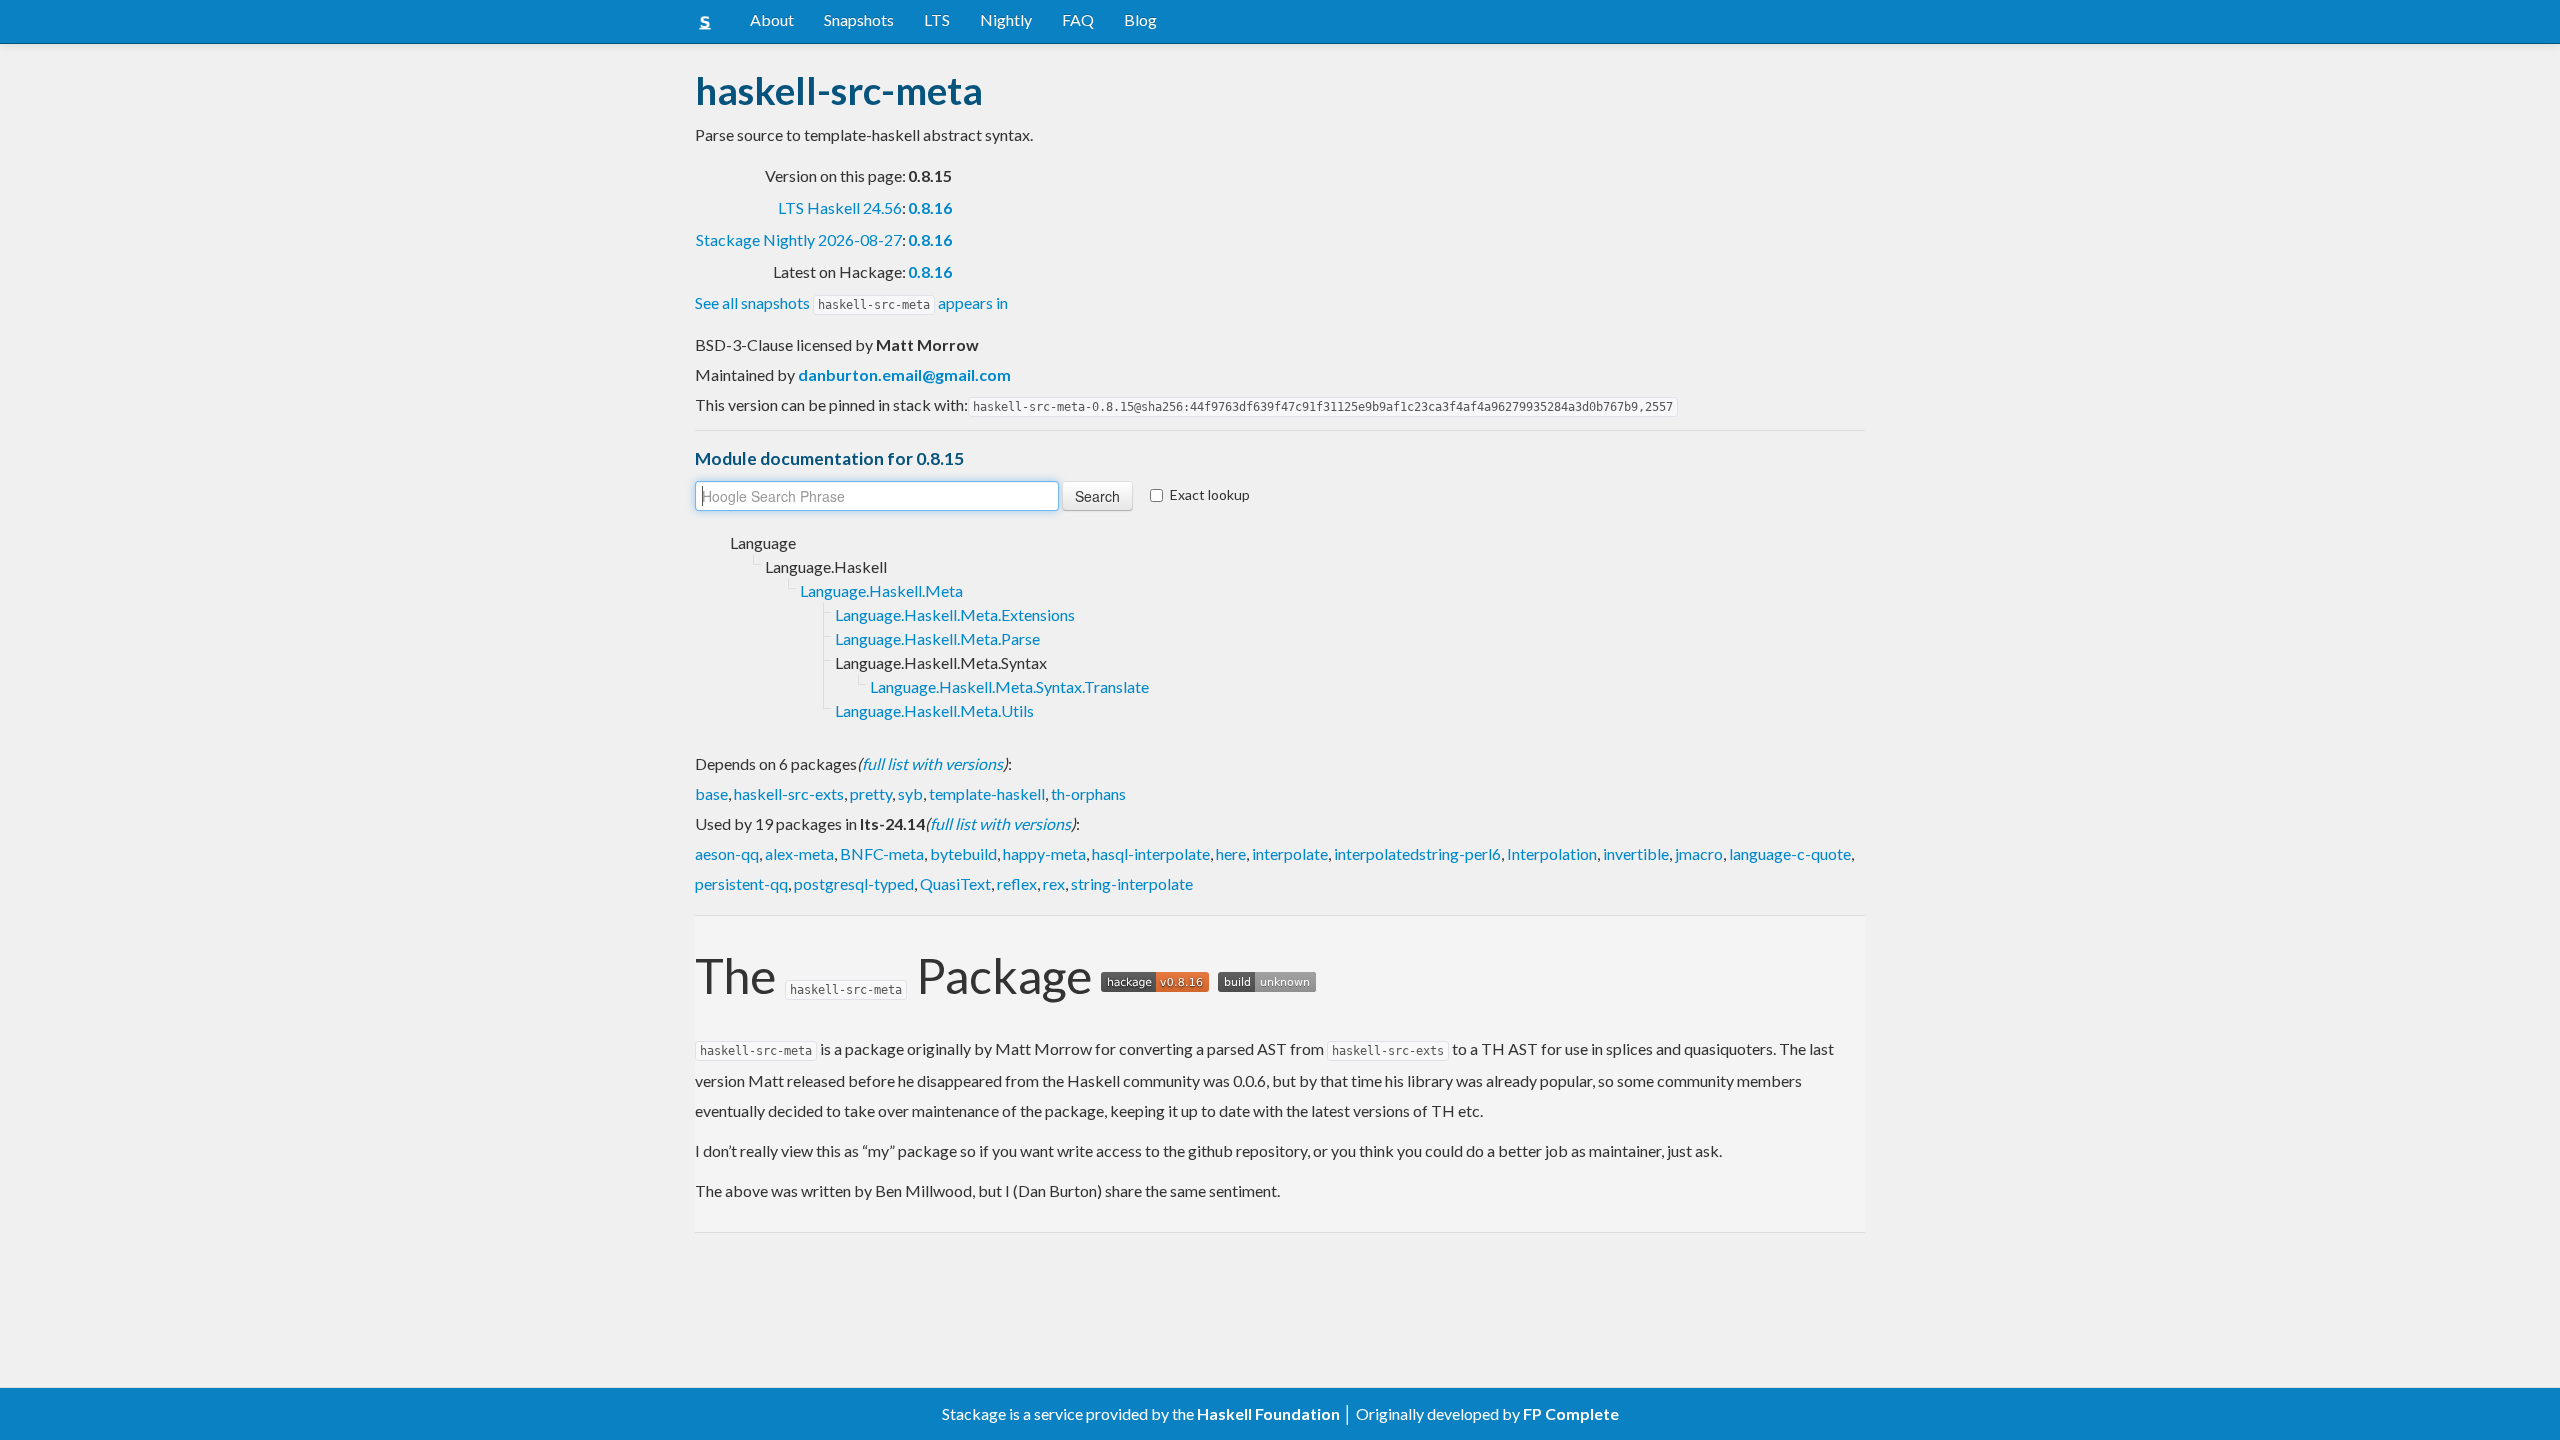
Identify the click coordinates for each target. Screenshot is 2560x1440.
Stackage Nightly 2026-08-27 (799, 239)
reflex (1017, 883)
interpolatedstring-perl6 (1417, 853)
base (711, 793)
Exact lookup (1210, 494)
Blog (1140, 19)
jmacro (1699, 853)
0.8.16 (930, 207)
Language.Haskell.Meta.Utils (934, 710)
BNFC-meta (882, 853)
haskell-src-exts (789, 793)
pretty (871, 793)
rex (1054, 883)
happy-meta (1044, 853)
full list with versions (932, 763)
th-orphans (1088, 793)
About (772, 19)
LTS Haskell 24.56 (840, 207)
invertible (1636, 853)
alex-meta (799, 853)
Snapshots (859, 19)
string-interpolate (1132, 883)
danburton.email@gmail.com (904, 374)
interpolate (1290, 853)
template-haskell (987, 793)
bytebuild (963, 853)
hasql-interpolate (1151, 853)
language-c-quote (1790, 853)
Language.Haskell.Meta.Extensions (955, 614)
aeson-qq (727, 853)
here (1231, 853)
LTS (937, 19)
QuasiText (955, 883)
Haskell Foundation (1268, 1413)
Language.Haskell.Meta (881, 590)
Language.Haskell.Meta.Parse (937, 638)
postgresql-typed (854, 883)
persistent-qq (741, 883)
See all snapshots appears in (851, 302)
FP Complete (1571, 1413)
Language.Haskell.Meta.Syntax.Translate (1009, 686)
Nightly (1006, 19)
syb (910, 793)
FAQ (1078, 19)
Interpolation (1552, 853)
